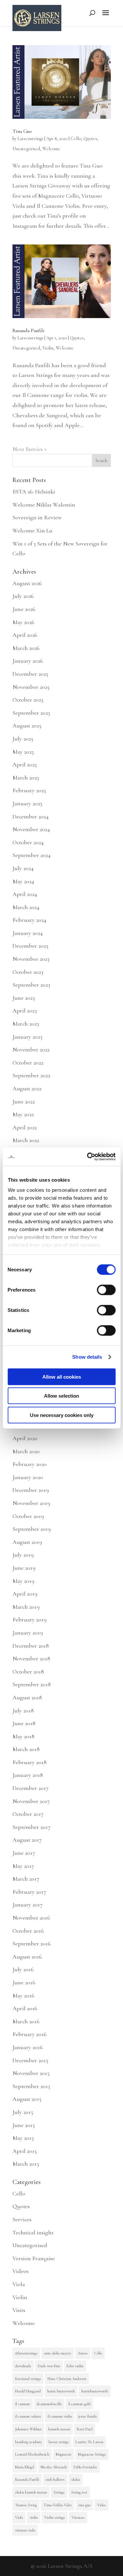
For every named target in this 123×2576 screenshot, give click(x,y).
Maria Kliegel (25, 2467)
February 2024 (29, 920)
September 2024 (31, 855)
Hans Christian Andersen (67, 2379)
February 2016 (30, 2034)
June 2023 (24, 998)
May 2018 (23, 1736)
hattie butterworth (61, 2391)
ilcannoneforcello (49, 2404)
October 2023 (28, 972)
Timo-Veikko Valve (58, 2505)
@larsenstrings (26, 2353)
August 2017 (27, 1840)
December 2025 (30, 674)
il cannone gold (79, 2404)
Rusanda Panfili (29, 331)
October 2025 (28, 700)
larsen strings (59, 2442)
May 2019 (23, 1581)
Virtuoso (78, 2517)
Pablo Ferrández (85, 2467)
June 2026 (24, 609)
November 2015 (31, 2073)
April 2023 (25, 1011)
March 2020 (26, 1451)
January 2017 (28, 1905)
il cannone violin (60, 2416)
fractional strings (28, 2379)
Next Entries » (30, 449)
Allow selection (61, 1396)
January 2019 (28, 1633)
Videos (20, 2271)
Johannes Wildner (28, 2429)
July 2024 (23, 868)
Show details (87, 1357)
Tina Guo (22, 131)
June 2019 (24, 1568)
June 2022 (24, 1101)
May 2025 (23, 752)
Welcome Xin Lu (32, 530)
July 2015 (23, 2112)
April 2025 (25, 764)
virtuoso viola (25, 2530)
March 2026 (26, 648)
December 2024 (31, 816)
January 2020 (28, 1477)
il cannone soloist (28, 2416)
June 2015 (24, 2125)
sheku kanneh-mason (31, 2492)
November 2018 (31, 1658)
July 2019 (23, 1555)
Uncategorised (26, 149)
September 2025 (31, 713)
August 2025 (27, 725)
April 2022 (25, 1127)
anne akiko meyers (58, 2353)
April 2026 (25, 635)
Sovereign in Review (37, 517)
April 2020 (25, 1438)
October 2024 (28, 842)
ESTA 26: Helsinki (34, 492)
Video (101, 2505)
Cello (76, 139)
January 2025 (27, 803)
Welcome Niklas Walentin (44, 505)
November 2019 (31, 1503)
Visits (19, 2310)
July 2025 (23, 739)
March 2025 (26, 778)
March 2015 (26, 2164)
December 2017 (31, 1788)
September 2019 (32, 1529)
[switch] (106, 1290)
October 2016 (28, 1931)
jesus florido (88, 2416)
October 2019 (28, 1516)
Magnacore (64, 2454)
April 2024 (25, 894)
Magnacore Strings (92, 2454)
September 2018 (32, 1684)
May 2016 (23, 1995)
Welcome (51, 149)
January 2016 (28, 2047)
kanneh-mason (59, 2429)
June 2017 (24, 1853)
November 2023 (31, 959)
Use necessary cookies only (62, 1415)
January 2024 (28, 933)
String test (79, 2492)
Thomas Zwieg (26, 2505)
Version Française (34, 2258)
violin (34, 2517)
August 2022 (27, 1088)
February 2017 (29, 1892)
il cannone (23, 2404)
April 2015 (25, 2151)
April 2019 (25, 1594)
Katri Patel (85, 2429)
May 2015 (23, 2138)
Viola (19, 2284)
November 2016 (31, 1918)
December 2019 (31, 1490)
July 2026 (23, 596)
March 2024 (26, 907)
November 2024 (31, 829)
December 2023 (30, 946)
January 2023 (27, 1037)
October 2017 (28, 1814)
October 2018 (28, 1672)
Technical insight (33, 2232)
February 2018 (30, 1762)
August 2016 (27, 1957)
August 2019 (27, 1542)
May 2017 (23, 1866)
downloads (23, 2366)
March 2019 (26, 1607)
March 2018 (26, 1749)
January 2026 (28, 661)
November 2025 (31, 687)
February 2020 (30, 1464)
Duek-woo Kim (49, 2366)
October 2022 (28, 1063)
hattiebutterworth (95, 2391)
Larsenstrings (30, 139)
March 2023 (26, 1024)
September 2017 (31, 1827)
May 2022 (23, 1114)
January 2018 (28, 1775)
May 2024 (23, 881)
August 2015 (27, 2099)
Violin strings (55, 2517)
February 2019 (30, 1619)
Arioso (83, 2353)
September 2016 (32, 1943)
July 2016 (23, 1969)
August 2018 (27, 1697)
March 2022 (26, 1140)
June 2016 (24, 1982)
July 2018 (23, 1710)
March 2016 (26, 2021)
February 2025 (29, 790)
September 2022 (31, 1075)
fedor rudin (75, 2366)
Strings (59, 2492)
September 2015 (31, 2086)
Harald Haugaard (28, 2391)
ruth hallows (55, 2479)
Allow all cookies (62, 1377)
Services (22, 2219)
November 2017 (31, 1801)
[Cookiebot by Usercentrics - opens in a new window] (88, 1157)
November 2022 (31, 1049)
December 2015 (30, 2060)
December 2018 (31, 1646)
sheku (76, 2479)
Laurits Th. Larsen (89, 2442)
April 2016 (25, 2008)
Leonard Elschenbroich (32, 2454)
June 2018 (24, 1723)
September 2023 (31, 985)
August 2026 (27, 583)
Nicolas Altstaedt (54, 2467)
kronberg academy (29, 2442)
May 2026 (23, 622)
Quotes (90, 139)
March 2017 (26, 1879)
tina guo (84, 2505)
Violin (48, 348)
